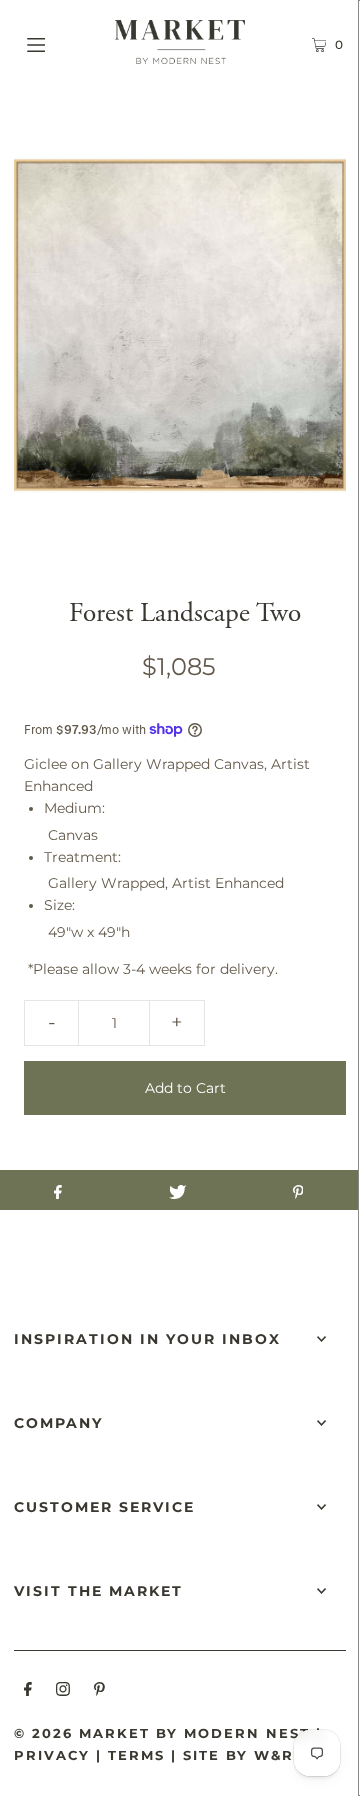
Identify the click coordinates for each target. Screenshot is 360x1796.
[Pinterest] (99, 1692)
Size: (59, 905)
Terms (136, 1755)
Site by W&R (238, 1755)
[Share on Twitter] (178, 1190)
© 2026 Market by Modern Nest (162, 1733)
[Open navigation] (57, 42)
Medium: (74, 808)
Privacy (52, 1755)
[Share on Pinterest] (298, 1190)
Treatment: (82, 857)
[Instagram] (63, 1692)
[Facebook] (28, 1692)
